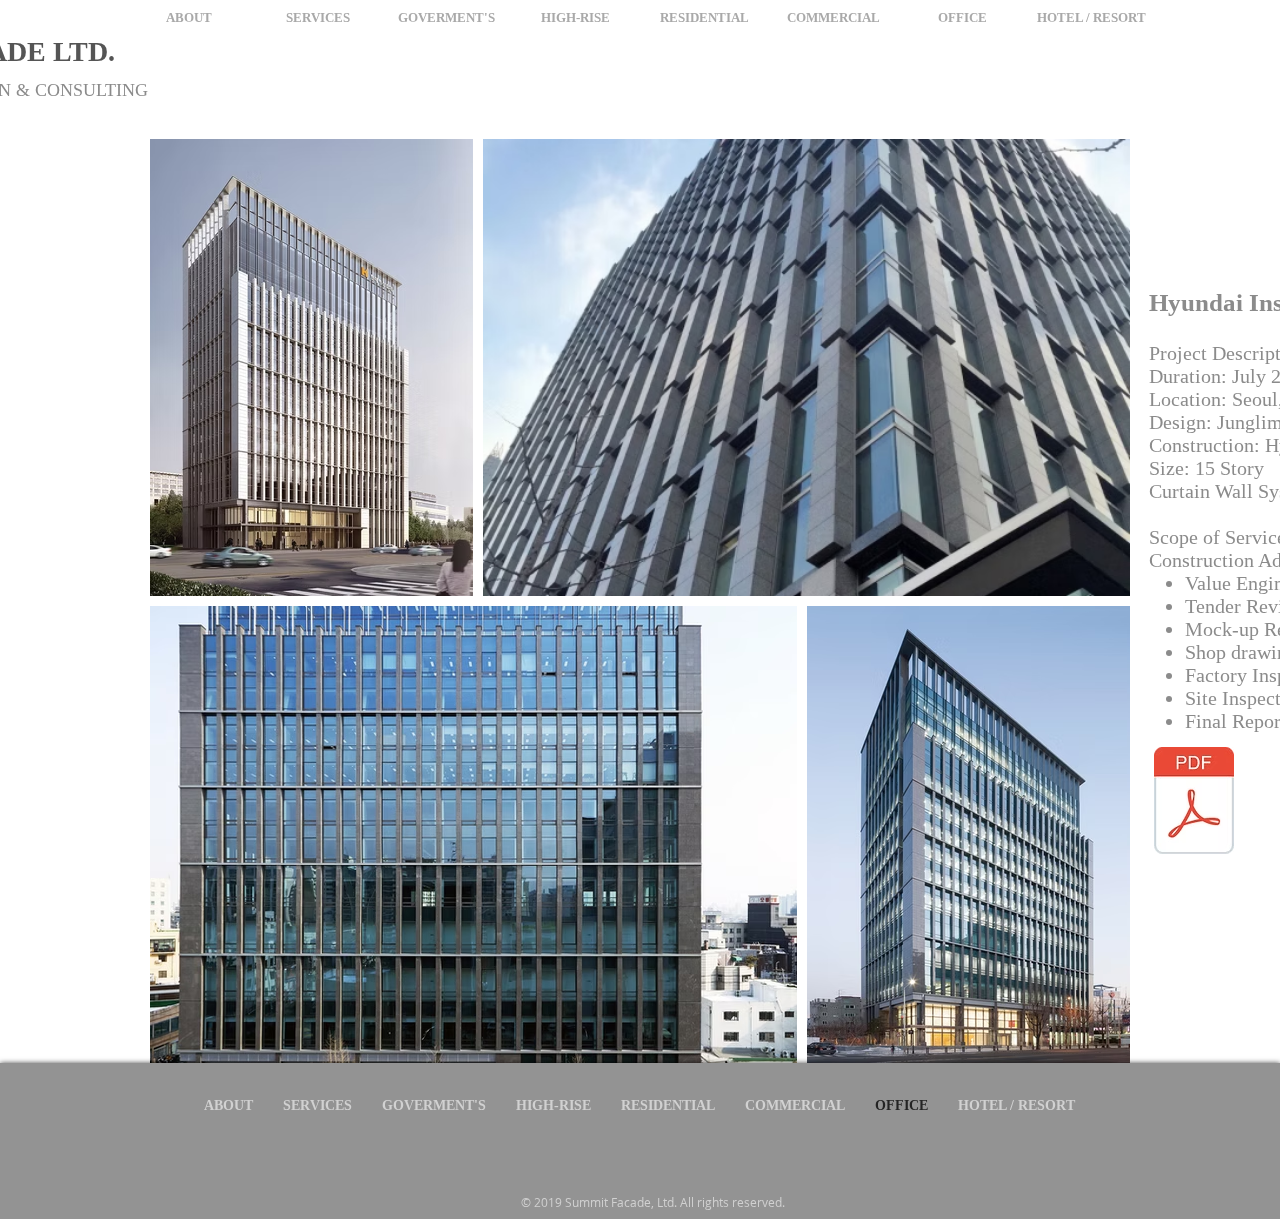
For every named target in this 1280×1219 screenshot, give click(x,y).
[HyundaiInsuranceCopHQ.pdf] (1194, 803)
